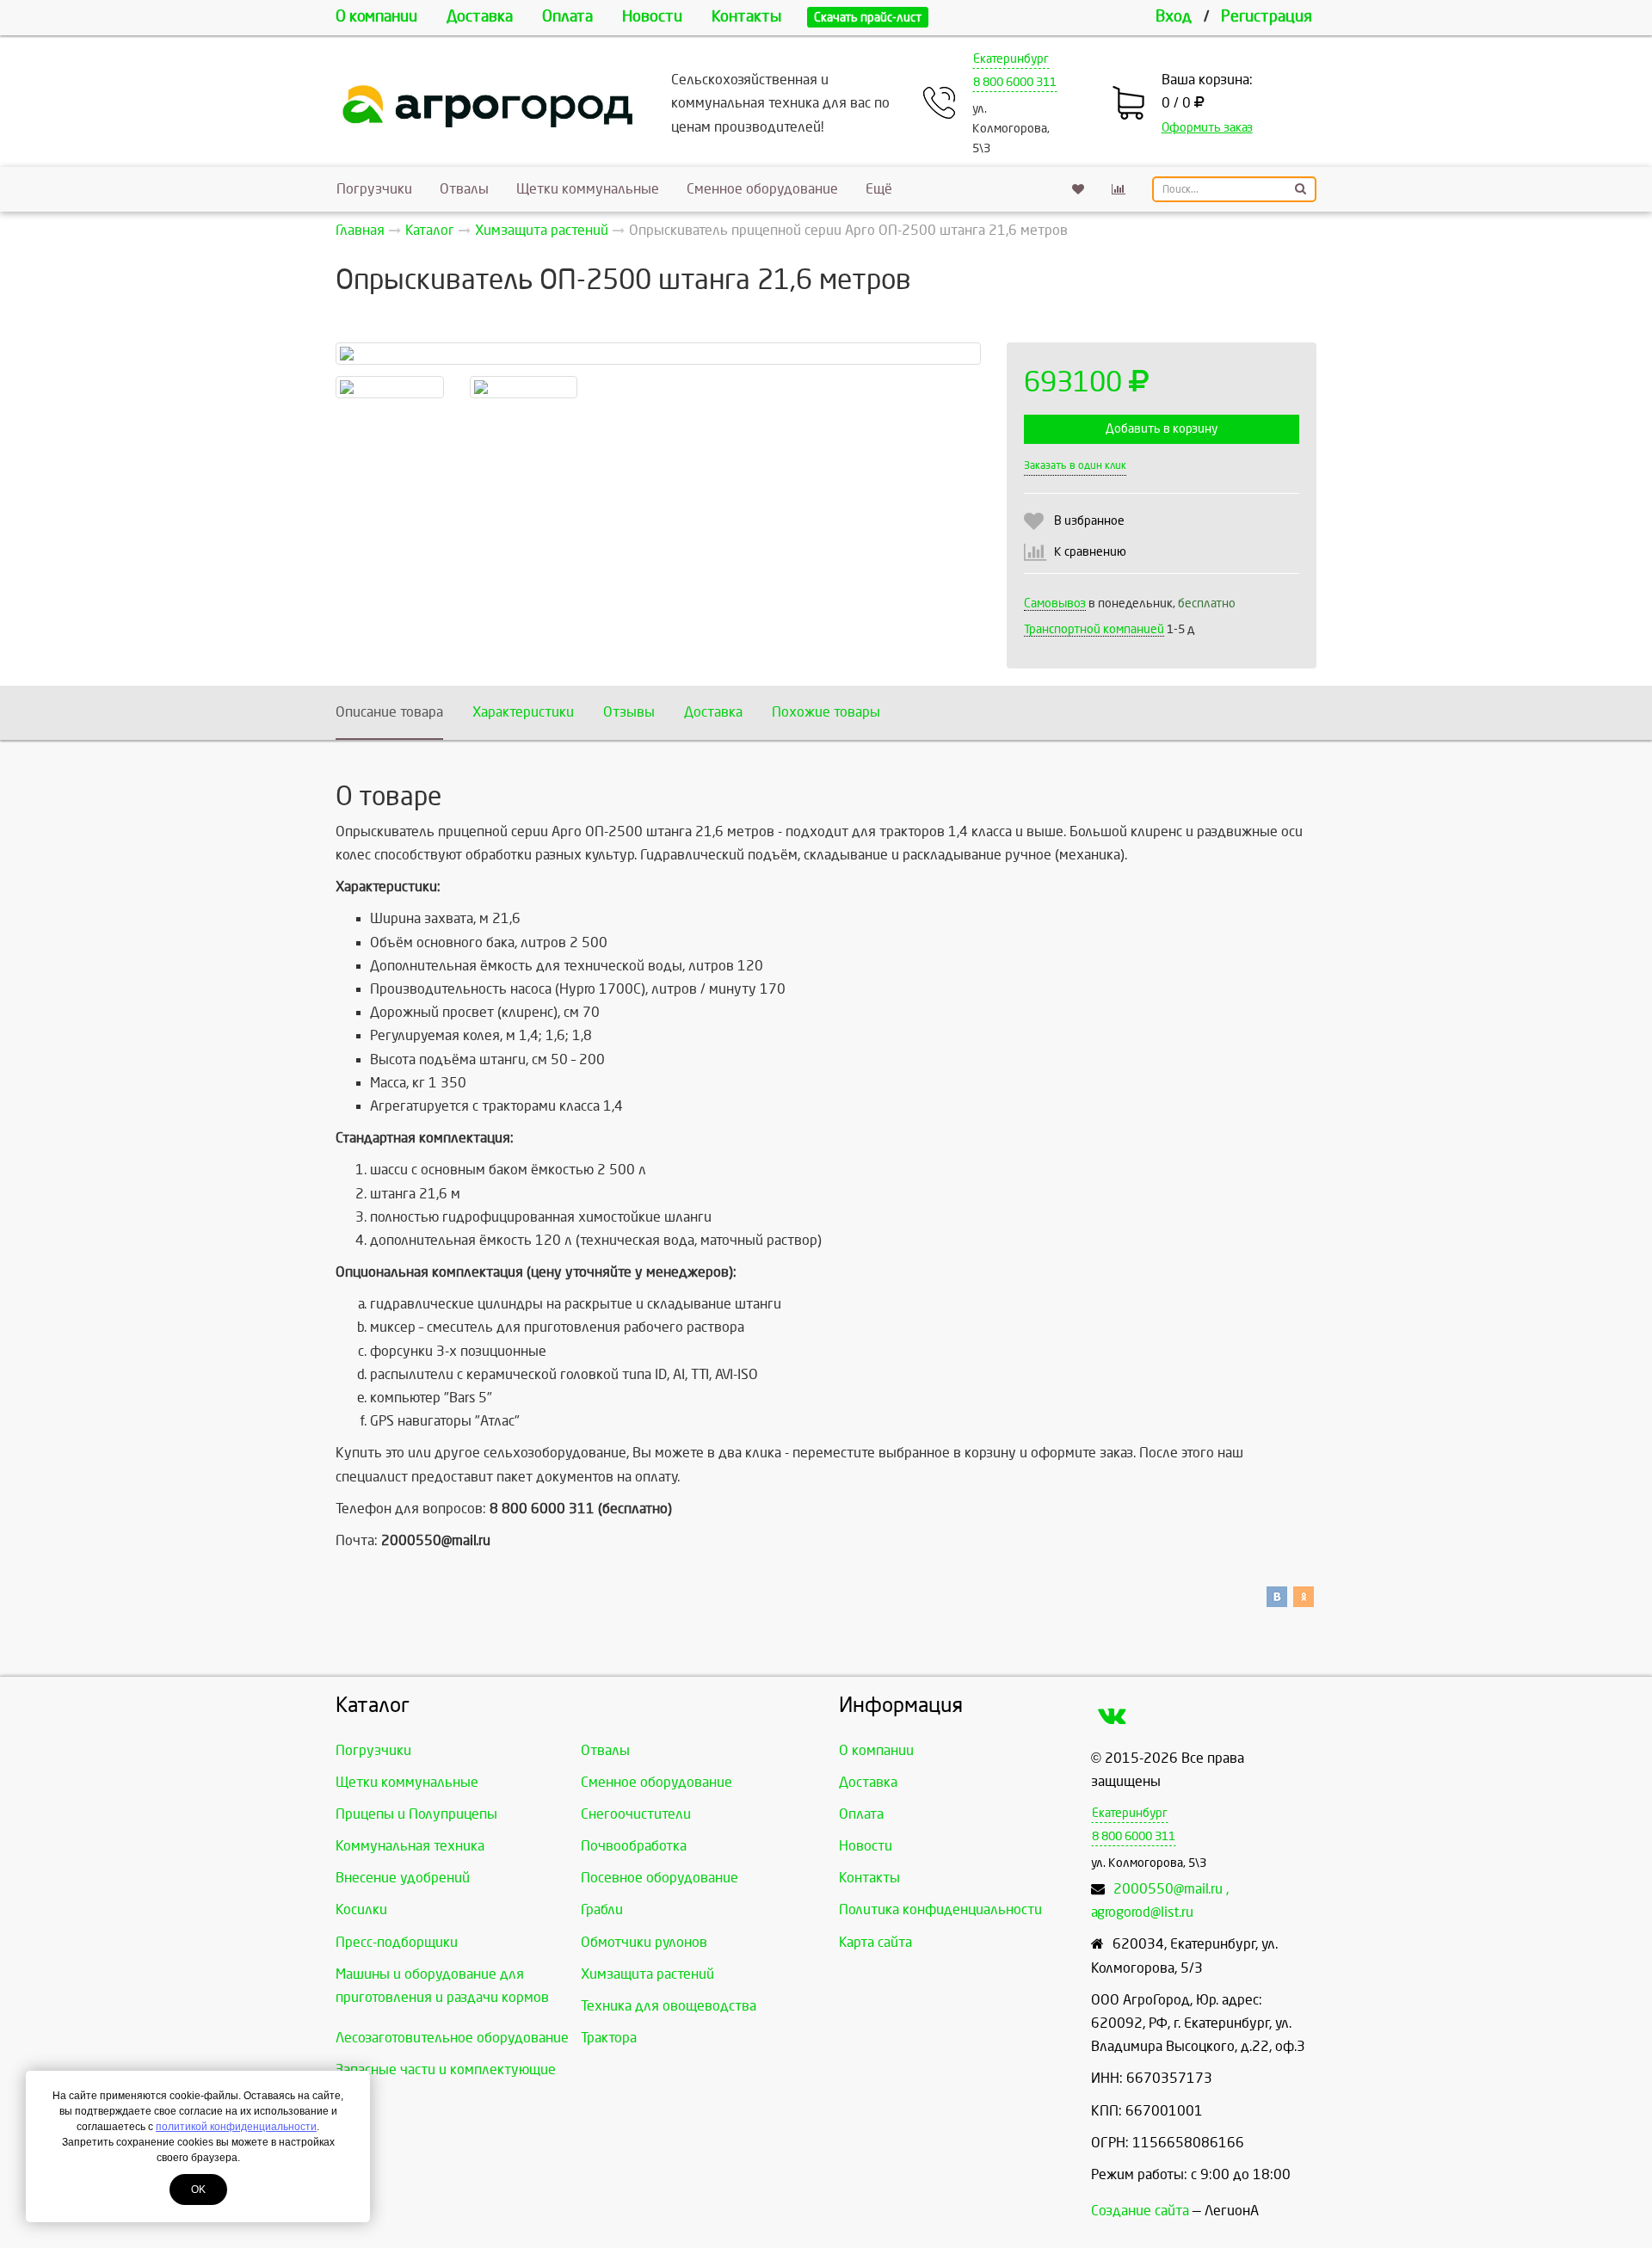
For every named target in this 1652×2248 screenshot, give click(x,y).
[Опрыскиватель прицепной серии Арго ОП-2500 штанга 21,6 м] (390, 387)
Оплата (567, 17)
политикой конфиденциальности (236, 2127)
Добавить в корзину (1162, 429)
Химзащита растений (647, 1974)
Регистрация (1267, 17)
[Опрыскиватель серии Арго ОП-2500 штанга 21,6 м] (524, 387)
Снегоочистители (636, 1814)
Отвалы (464, 189)
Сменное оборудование (762, 189)
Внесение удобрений (403, 1878)
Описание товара (389, 712)
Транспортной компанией (1094, 629)
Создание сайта (1140, 2211)
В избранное (1089, 521)
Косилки (361, 1909)
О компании (376, 17)
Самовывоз (1055, 604)
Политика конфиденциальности (940, 1909)
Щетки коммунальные (588, 189)
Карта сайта (875, 1942)
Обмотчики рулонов (644, 1942)
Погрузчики (374, 189)
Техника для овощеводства (669, 2006)
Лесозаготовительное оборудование (452, 2038)
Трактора (609, 2038)
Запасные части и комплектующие (446, 2069)
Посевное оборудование (660, 1878)
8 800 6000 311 (1015, 82)
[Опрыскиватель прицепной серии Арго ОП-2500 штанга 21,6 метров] (658, 354)
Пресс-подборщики (397, 1942)
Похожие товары (826, 712)
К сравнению (1090, 552)
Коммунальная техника (410, 1846)
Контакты (746, 17)
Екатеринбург (1011, 59)
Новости (652, 17)
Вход (1174, 17)
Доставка (480, 17)
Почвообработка (634, 1846)
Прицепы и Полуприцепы (416, 1814)
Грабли (602, 1909)
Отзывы (629, 712)
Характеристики (523, 712)
